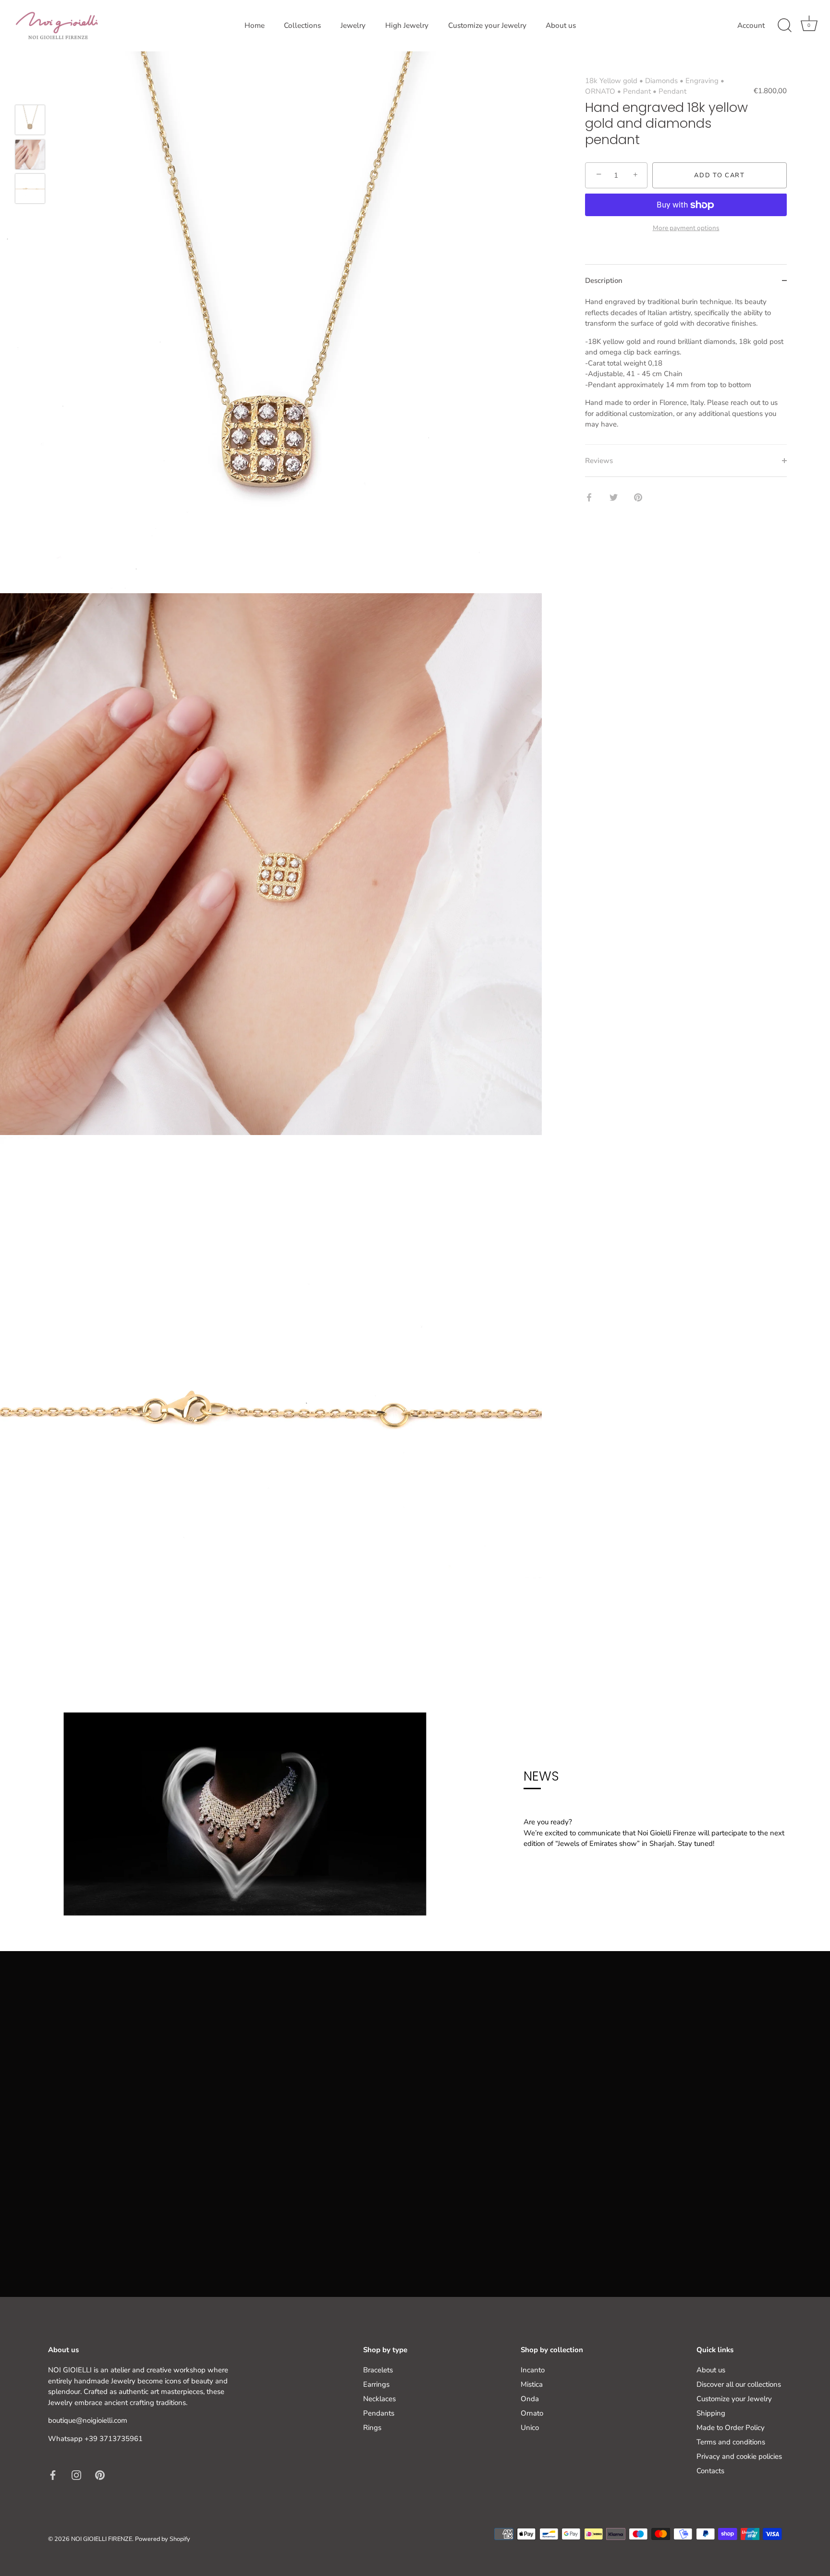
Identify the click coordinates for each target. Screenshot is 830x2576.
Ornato (532, 2413)
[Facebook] (53, 2475)
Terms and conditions (731, 2442)
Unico (530, 2428)
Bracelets (378, 2370)
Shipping (711, 2413)
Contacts (710, 2471)
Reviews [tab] (599, 461)
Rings (372, 2428)
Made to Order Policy (731, 2428)
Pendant (637, 92)
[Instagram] (76, 2475)
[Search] (784, 25)
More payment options (686, 228)
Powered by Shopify (163, 2539)
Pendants (379, 2413)
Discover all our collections (739, 2384)
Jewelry (353, 25)
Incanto (533, 2370)
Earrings (376, 2384)
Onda (530, 2399)
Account (751, 25)
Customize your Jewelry (487, 25)
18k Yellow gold (611, 81)
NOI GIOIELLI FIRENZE (102, 2539)
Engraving (702, 81)
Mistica (532, 2384)
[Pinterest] (100, 2475)
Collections (302, 25)
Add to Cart (720, 175)
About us (561, 25)
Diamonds (661, 81)
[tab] (686, 371)
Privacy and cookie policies (739, 2456)
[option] (30, 122)
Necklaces (379, 2399)
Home (255, 25)
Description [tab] (604, 281)
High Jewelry (407, 25)
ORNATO (600, 92)
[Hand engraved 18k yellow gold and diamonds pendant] (30, 120)
